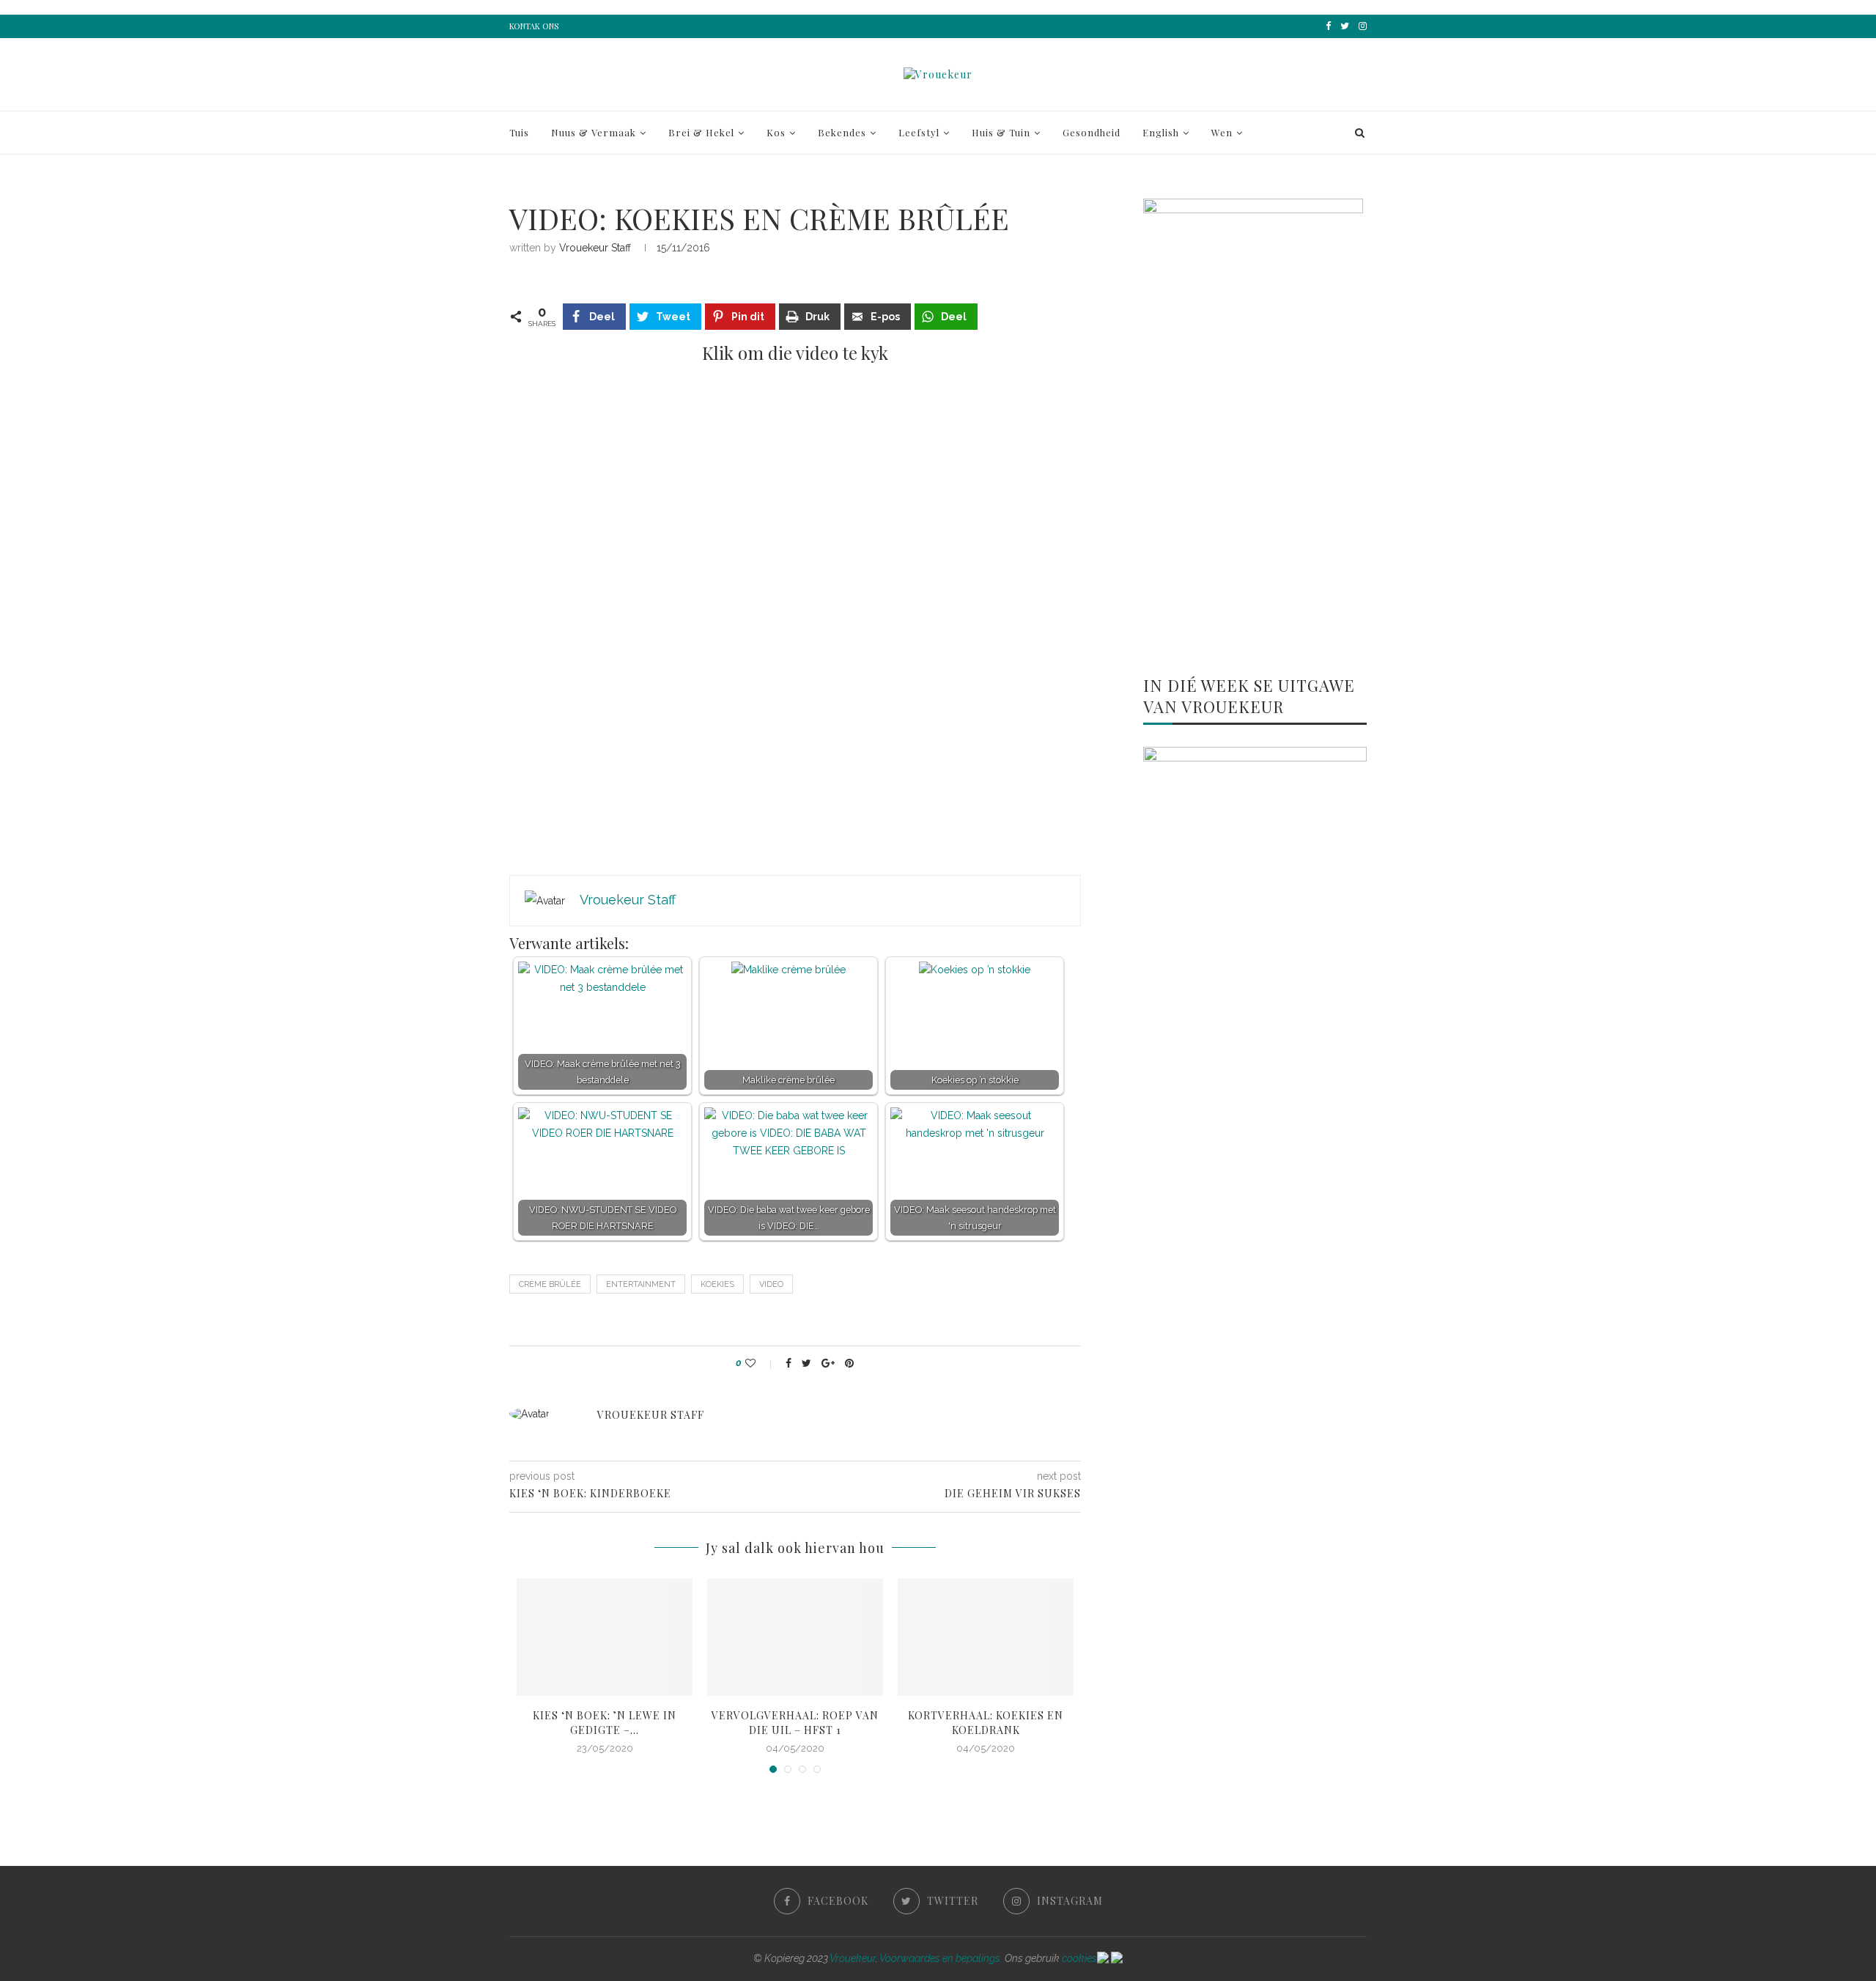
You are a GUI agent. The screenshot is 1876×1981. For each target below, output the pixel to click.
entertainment (641, 1284)
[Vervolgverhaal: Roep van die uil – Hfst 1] (795, 1637)
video (771, 1284)
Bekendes (842, 132)
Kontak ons (534, 26)
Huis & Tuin (1001, 132)
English (1161, 132)
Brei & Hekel (701, 132)
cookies (1079, 1958)
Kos (776, 132)
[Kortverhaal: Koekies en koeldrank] (986, 1637)
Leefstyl (919, 132)
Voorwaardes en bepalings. (941, 1958)
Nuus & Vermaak (594, 132)
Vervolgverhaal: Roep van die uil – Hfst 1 (795, 1723)
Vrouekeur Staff (595, 248)
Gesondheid (1092, 132)
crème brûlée (550, 1284)
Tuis (519, 132)
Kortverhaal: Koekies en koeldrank (986, 1723)
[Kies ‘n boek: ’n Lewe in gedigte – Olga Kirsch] (605, 1637)
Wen (1222, 132)
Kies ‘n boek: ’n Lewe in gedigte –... (605, 1723)
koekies (717, 1284)
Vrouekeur (853, 1958)
